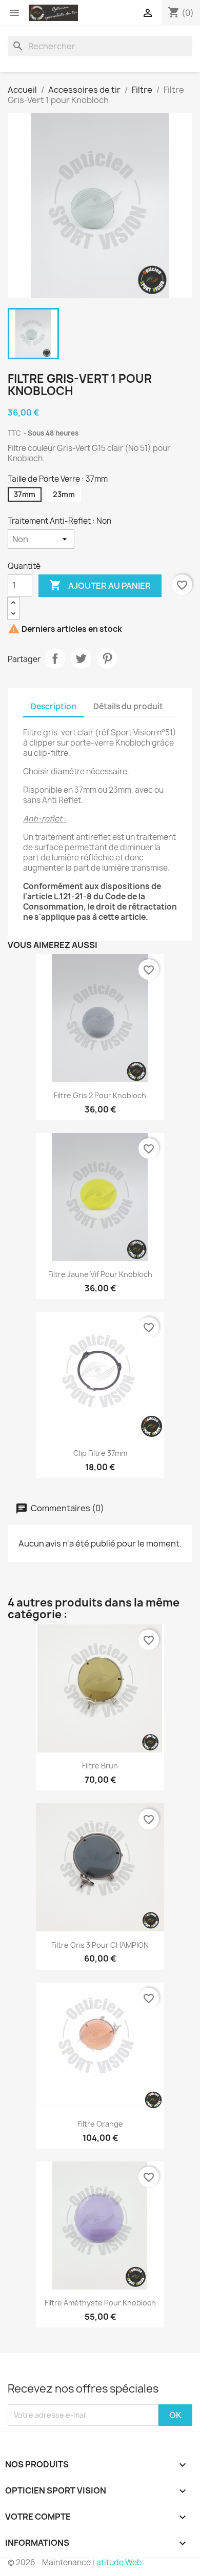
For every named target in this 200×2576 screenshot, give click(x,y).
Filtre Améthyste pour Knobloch (100, 2303)
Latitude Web (117, 2562)
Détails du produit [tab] (128, 706)
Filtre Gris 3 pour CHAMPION (100, 1945)
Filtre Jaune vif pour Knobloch (100, 1274)
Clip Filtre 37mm (100, 1453)
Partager (55, 658)
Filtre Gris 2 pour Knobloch (100, 1095)
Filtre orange (100, 2124)
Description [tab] (54, 706)
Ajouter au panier (100, 585)
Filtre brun (100, 1766)
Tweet (81, 658)
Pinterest (107, 658)
